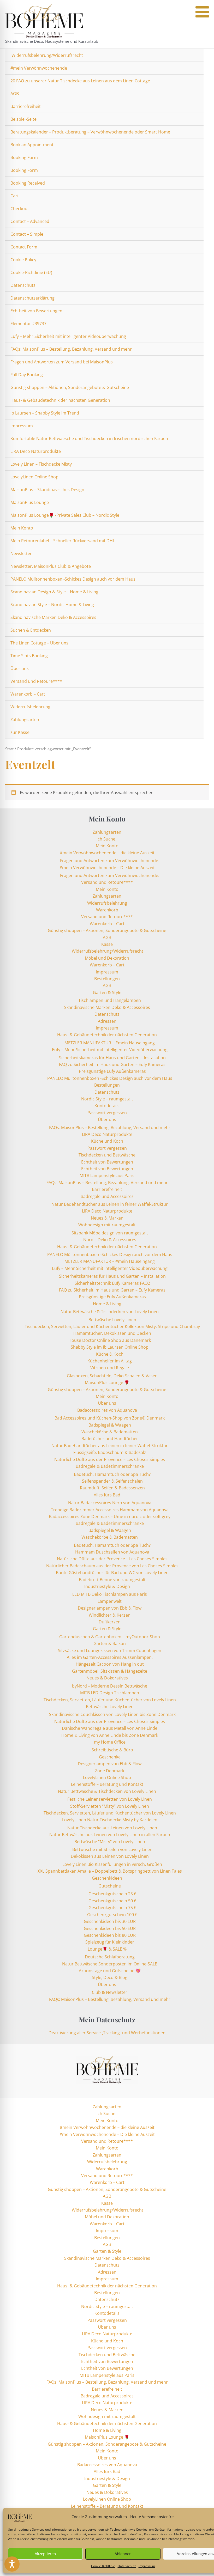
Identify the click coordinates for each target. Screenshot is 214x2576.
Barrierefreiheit (26, 106)
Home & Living (107, 1304)
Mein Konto (22, 528)
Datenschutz (127, 2566)
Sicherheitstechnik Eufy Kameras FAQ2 (112, 1283)
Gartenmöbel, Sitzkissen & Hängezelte (110, 1671)
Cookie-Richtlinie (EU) (31, 272)
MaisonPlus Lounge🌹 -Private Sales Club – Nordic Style (65, 515)
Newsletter (21, 553)
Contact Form (24, 247)
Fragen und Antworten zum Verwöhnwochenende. (110, 861)
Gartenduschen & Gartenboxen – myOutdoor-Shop (110, 1637)
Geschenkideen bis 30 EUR (110, 1921)
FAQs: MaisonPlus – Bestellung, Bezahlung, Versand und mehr (71, 349)
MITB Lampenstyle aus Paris (107, 1176)
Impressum (147, 2566)
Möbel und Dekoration (107, 958)
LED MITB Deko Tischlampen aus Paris (110, 1594)
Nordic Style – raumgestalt (107, 1099)
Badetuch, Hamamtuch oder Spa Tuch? (112, 1474)
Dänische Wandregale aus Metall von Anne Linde (110, 1728)
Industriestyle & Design (107, 1586)
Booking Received (28, 183)
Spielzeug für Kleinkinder (110, 1942)
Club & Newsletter (110, 1992)
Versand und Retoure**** (36, 681)
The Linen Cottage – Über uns (39, 643)
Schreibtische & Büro (112, 1750)
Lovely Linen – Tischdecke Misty (41, 464)
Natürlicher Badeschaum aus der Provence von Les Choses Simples (112, 1566)
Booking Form (24, 157)
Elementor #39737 (28, 324)
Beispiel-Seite (23, 119)
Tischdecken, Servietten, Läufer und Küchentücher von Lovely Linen (110, 1700)
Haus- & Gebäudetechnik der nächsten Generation (60, 400)
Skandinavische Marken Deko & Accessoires (53, 617)
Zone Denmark (110, 1771)
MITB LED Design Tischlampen (110, 1693)
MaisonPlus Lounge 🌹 (107, 1383)
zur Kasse (20, 732)
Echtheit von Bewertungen (36, 311)
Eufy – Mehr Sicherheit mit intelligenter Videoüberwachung (68, 336)
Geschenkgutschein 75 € (112, 1908)
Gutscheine (110, 1886)
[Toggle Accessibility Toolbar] (12, 2564)
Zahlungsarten (25, 720)
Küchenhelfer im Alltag (110, 1361)
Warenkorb (107, 910)
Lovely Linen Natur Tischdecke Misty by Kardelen (110, 1820)
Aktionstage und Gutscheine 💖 (110, 1971)
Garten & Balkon (110, 1643)
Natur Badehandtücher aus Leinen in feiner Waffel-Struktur (110, 1204)
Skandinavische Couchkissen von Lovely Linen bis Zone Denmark (112, 1714)
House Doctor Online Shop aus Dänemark (110, 1340)
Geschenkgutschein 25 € (112, 1894)
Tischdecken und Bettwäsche (107, 1155)
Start (9, 749)
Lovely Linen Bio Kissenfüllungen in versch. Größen (112, 1864)
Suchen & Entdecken (31, 630)
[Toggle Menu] (202, 12)
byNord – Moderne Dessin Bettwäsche (110, 1686)
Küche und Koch (107, 1141)
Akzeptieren (45, 2554)
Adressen (107, 1021)
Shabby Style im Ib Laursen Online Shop (110, 1347)
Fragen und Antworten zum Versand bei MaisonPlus (62, 362)
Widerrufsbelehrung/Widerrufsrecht (47, 55)
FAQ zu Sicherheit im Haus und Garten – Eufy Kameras (112, 1064)
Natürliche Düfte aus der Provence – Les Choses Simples (110, 1459)
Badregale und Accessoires (107, 1196)
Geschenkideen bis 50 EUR (110, 1928)
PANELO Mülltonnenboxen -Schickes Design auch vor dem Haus (73, 579)
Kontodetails (107, 1106)
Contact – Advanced (30, 221)
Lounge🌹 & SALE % (107, 1949)
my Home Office (110, 1742)
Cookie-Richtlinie (103, 2566)
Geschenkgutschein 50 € (112, 1901)
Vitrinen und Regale (110, 1368)
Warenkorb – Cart (28, 694)
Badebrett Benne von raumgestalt (112, 1580)
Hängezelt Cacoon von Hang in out (110, 1664)
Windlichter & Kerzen (110, 1615)
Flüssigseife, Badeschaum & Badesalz (110, 1452)
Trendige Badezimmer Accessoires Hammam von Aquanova (110, 1510)
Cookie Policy (23, 260)
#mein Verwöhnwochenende (39, 68)
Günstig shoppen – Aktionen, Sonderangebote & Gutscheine (70, 387)
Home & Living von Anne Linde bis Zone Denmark (110, 1735)
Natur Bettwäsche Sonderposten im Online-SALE (110, 1964)
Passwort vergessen (107, 1113)
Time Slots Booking (29, 656)
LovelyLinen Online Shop (34, 477)
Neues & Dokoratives (107, 1678)
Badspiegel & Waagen (110, 1425)
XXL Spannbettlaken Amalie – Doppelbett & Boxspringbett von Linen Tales (110, 1871)
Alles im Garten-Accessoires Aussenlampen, (110, 1657)
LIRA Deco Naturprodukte (36, 451)
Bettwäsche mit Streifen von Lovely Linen (112, 1849)
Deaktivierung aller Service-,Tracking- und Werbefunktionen (107, 2033)
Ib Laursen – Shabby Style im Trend (45, 413)
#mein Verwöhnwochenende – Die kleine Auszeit (107, 868)
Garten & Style (107, 992)
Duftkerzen (110, 1622)
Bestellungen (107, 979)
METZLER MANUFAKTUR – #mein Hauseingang (110, 1043)
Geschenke (110, 1757)
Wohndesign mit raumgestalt (107, 1225)
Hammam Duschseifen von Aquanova (112, 1552)
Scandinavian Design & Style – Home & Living (54, 592)
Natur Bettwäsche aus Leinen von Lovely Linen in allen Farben (110, 1835)
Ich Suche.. (107, 839)
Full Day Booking (27, 375)
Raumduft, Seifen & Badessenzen (112, 1488)
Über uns (20, 668)
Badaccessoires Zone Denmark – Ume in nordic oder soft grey (110, 1517)
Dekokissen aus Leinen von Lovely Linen (110, 1856)
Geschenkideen (107, 1878)
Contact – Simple (27, 234)
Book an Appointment (32, 145)
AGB (15, 94)
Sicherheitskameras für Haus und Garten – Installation (112, 1058)
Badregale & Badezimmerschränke (110, 1466)
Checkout (20, 209)
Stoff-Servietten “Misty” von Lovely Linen (110, 1806)
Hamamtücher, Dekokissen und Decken (112, 1333)
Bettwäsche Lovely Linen (112, 1320)
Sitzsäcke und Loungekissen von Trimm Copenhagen (110, 1651)
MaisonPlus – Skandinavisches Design (47, 490)
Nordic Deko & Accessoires (110, 1240)
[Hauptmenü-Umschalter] (204, 24)
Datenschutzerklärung (32, 298)
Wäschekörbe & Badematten (110, 1432)
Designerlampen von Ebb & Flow (110, 1608)
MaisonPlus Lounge (30, 502)
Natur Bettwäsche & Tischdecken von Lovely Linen (110, 1312)
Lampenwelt (110, 1601)
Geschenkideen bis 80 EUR (110, 1935)
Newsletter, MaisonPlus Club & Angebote (51, 566)
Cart (15, 196)
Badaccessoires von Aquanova (107, 1410)
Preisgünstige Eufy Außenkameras (112, 1071)
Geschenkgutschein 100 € (112, 1915)
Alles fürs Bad (107, 1495)
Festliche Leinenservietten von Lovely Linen (110, 1799)
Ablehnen (123, 2554)
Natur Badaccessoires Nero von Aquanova (110, 1503)
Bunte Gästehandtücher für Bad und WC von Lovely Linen (112, 1573)
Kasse (107, 944)
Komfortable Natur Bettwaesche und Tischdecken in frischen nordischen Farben (89, 439)
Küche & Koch (110, 1354)
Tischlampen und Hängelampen (110, 1000)
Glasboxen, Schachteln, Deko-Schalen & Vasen (112, 1376)
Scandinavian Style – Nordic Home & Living (52, 605)
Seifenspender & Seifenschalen (112, 1481)
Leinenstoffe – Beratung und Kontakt (107, 1784)
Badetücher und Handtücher (110, 1439)
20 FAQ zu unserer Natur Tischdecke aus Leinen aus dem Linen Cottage (80, 81)
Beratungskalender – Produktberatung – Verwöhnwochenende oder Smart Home (90, 132)
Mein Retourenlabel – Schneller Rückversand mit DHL (63, 541)
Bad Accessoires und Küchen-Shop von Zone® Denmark (110, 1418)
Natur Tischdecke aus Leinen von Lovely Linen (112, 1828)
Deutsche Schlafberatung (110, 1957)
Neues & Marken (107, 1218)
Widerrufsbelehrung (30, 707)
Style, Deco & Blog (110, 1977)
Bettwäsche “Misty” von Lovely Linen (110, 1842)
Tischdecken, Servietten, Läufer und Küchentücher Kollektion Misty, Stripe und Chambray (112, 1326)
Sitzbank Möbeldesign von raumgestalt (110, 1233)
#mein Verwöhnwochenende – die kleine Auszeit (107, 853)
